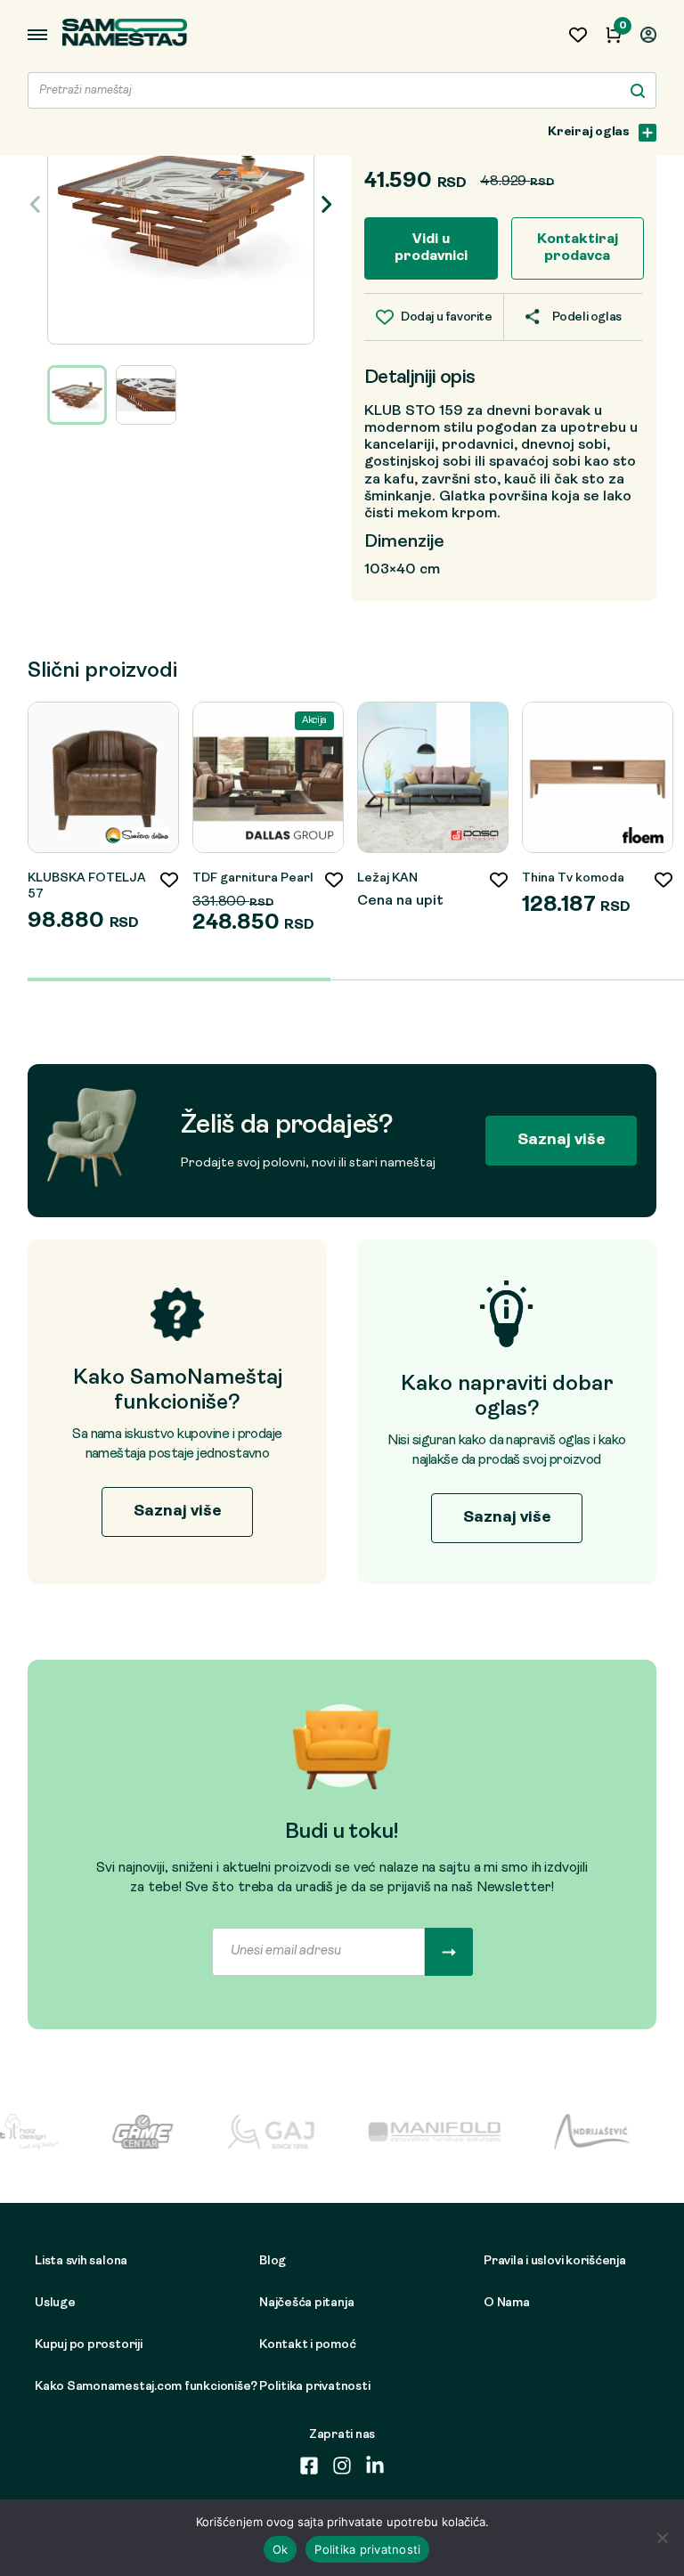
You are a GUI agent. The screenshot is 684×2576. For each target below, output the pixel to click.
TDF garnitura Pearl (253, 878)
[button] (326, 204)
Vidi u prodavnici (431, 248)
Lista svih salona (81, 2261)
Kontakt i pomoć (308, 2345)
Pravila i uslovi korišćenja (555, 2261)
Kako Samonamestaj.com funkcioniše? (121, 2387)
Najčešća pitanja (306, 2303)
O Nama (507, 2303)
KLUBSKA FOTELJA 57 (87, 886)
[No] (662, 2538)
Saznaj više (562, 1140)
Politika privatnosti (314, 2387)
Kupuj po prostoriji (89, 2345)
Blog (273, 2261)
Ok (281, 2549)
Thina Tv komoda (573, 878)
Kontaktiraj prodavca (578, 248)
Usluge (55, 2303)
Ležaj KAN (387, 878)
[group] (181, 204)
